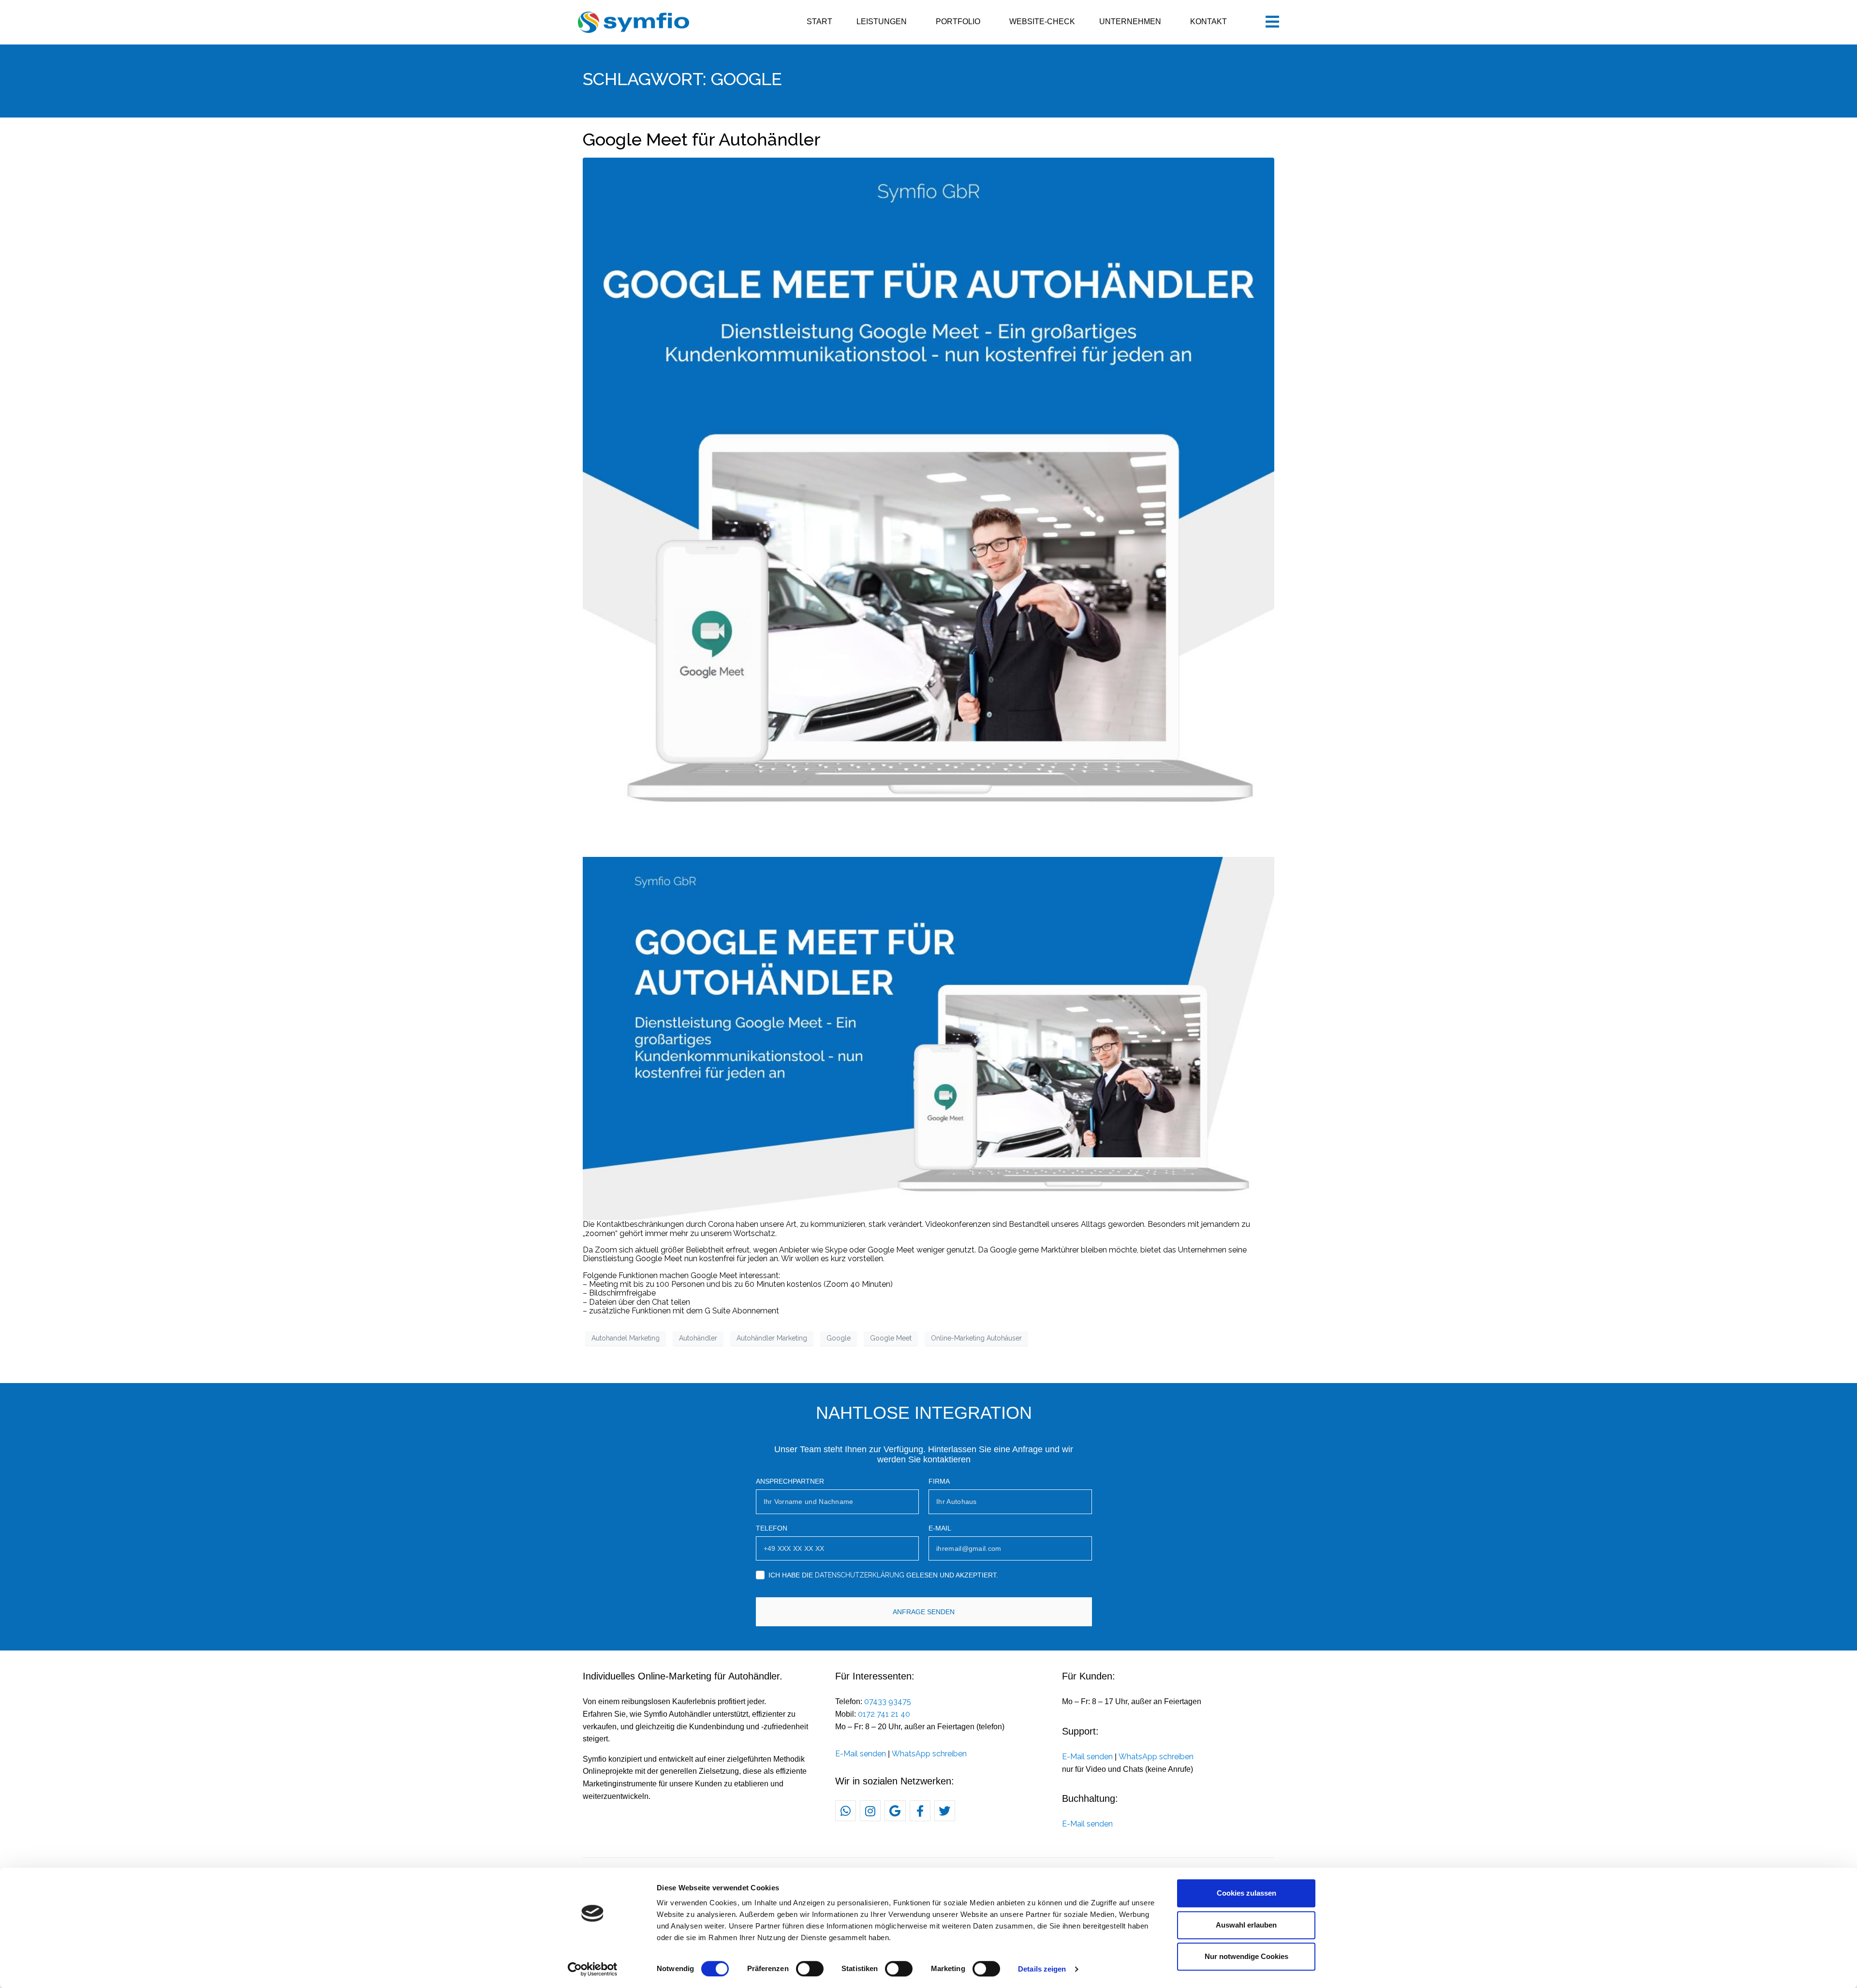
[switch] (810, 1969)
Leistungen (882, 22)
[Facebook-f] (920, 1811)
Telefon (772, 1528)
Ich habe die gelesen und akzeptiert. (883, 1575)
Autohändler (698, 1338)
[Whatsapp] (846, 1811)
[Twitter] (945, 1811)
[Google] (895, 1811)
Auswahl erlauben (1246, 1925)
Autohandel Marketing (626, 1338)
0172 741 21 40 (884, 1714)
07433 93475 (888, 1701)
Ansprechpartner (790, 1481)
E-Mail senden (861, 1754)
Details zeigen (1042, 1969)
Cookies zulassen (1246, 1893)
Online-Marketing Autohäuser (976, 1338)
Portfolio (958, 22)
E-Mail (940, 1528)
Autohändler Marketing (772, 1338)
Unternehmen (1130, 22)
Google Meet (891, 1338)
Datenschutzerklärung (860, 1575)
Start (819, 22)
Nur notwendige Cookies (1246, 1956)
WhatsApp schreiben (929, 1754)
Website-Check (1042, 22)
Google (839, 1338)
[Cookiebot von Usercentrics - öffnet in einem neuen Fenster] (593, 1969)
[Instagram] (870, 1811)
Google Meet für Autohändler (702, 139)
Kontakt (1209, 22)
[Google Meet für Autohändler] (928, 503)
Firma (939, 1481)
